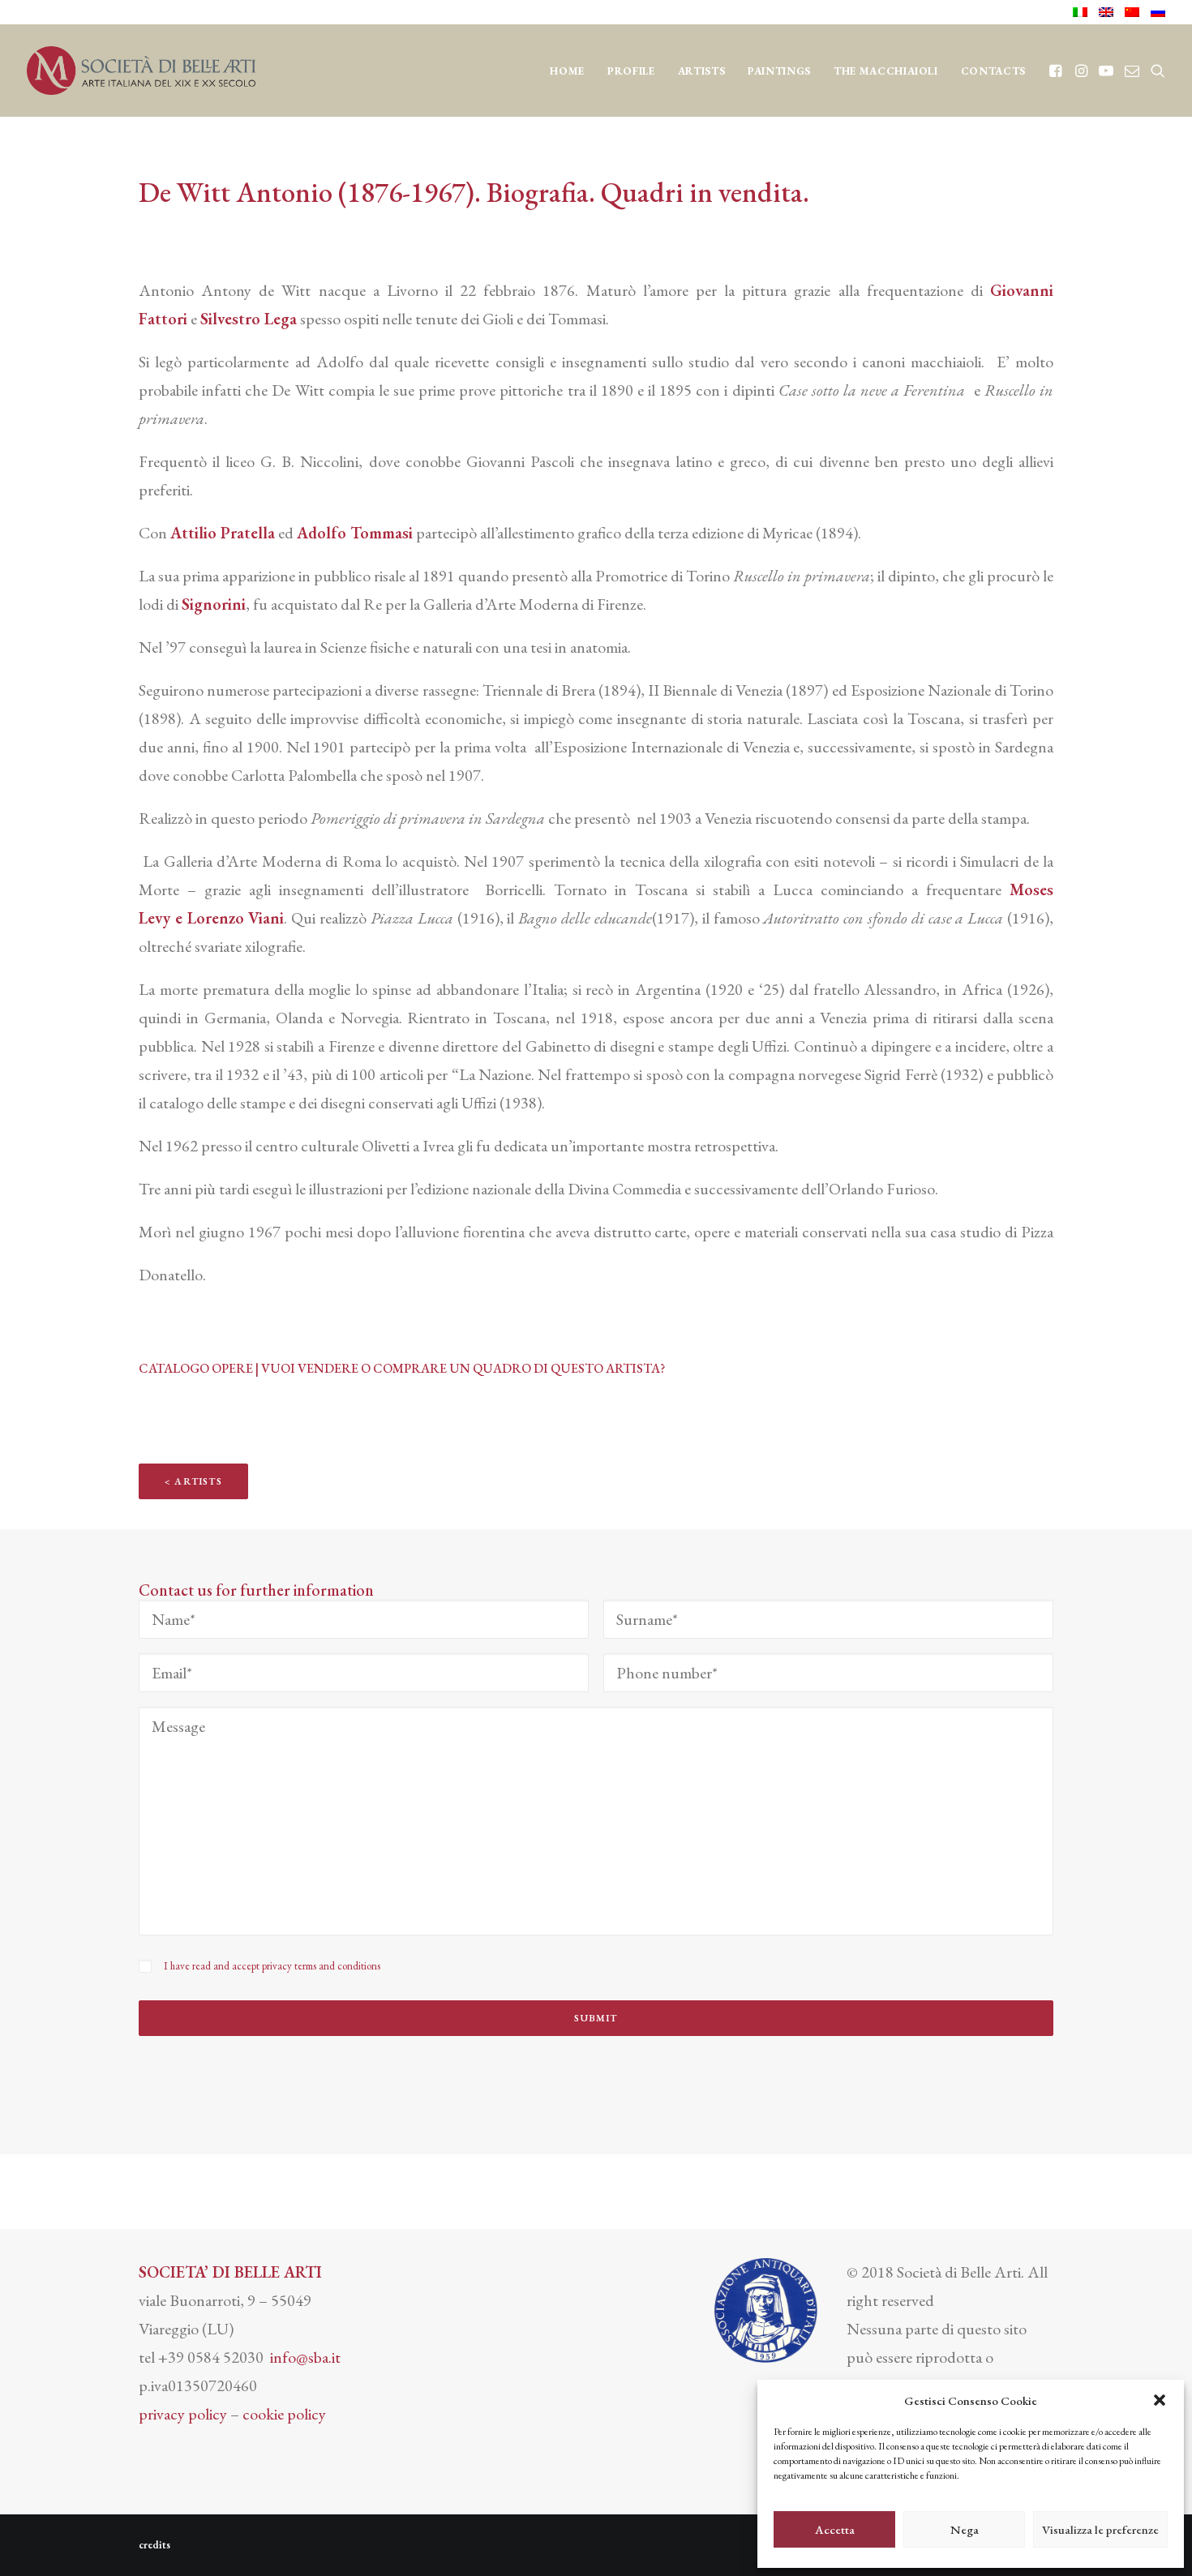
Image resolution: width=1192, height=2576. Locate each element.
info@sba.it (305, 2357)
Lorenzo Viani (236, 918)
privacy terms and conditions (321, 1966)
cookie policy (284, 2414)
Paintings (779, 71)
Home (567, 71)
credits (154, 2545)
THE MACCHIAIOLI (886, 71)
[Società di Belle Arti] (141, 71)
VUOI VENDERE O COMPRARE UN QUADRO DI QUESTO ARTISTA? (463, 1368)
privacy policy (183, 2414)
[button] (1160, 2400)
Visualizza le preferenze (1100, 2529)
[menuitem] (1083, 12)
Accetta (835, 2529)
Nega (965, 2529)
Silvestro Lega (249, 319)
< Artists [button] (193, 1481)
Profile (631, 71)
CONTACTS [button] (993, 71)
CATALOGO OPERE (196, 1368)
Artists (702, 71)
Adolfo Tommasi (355, 533)
